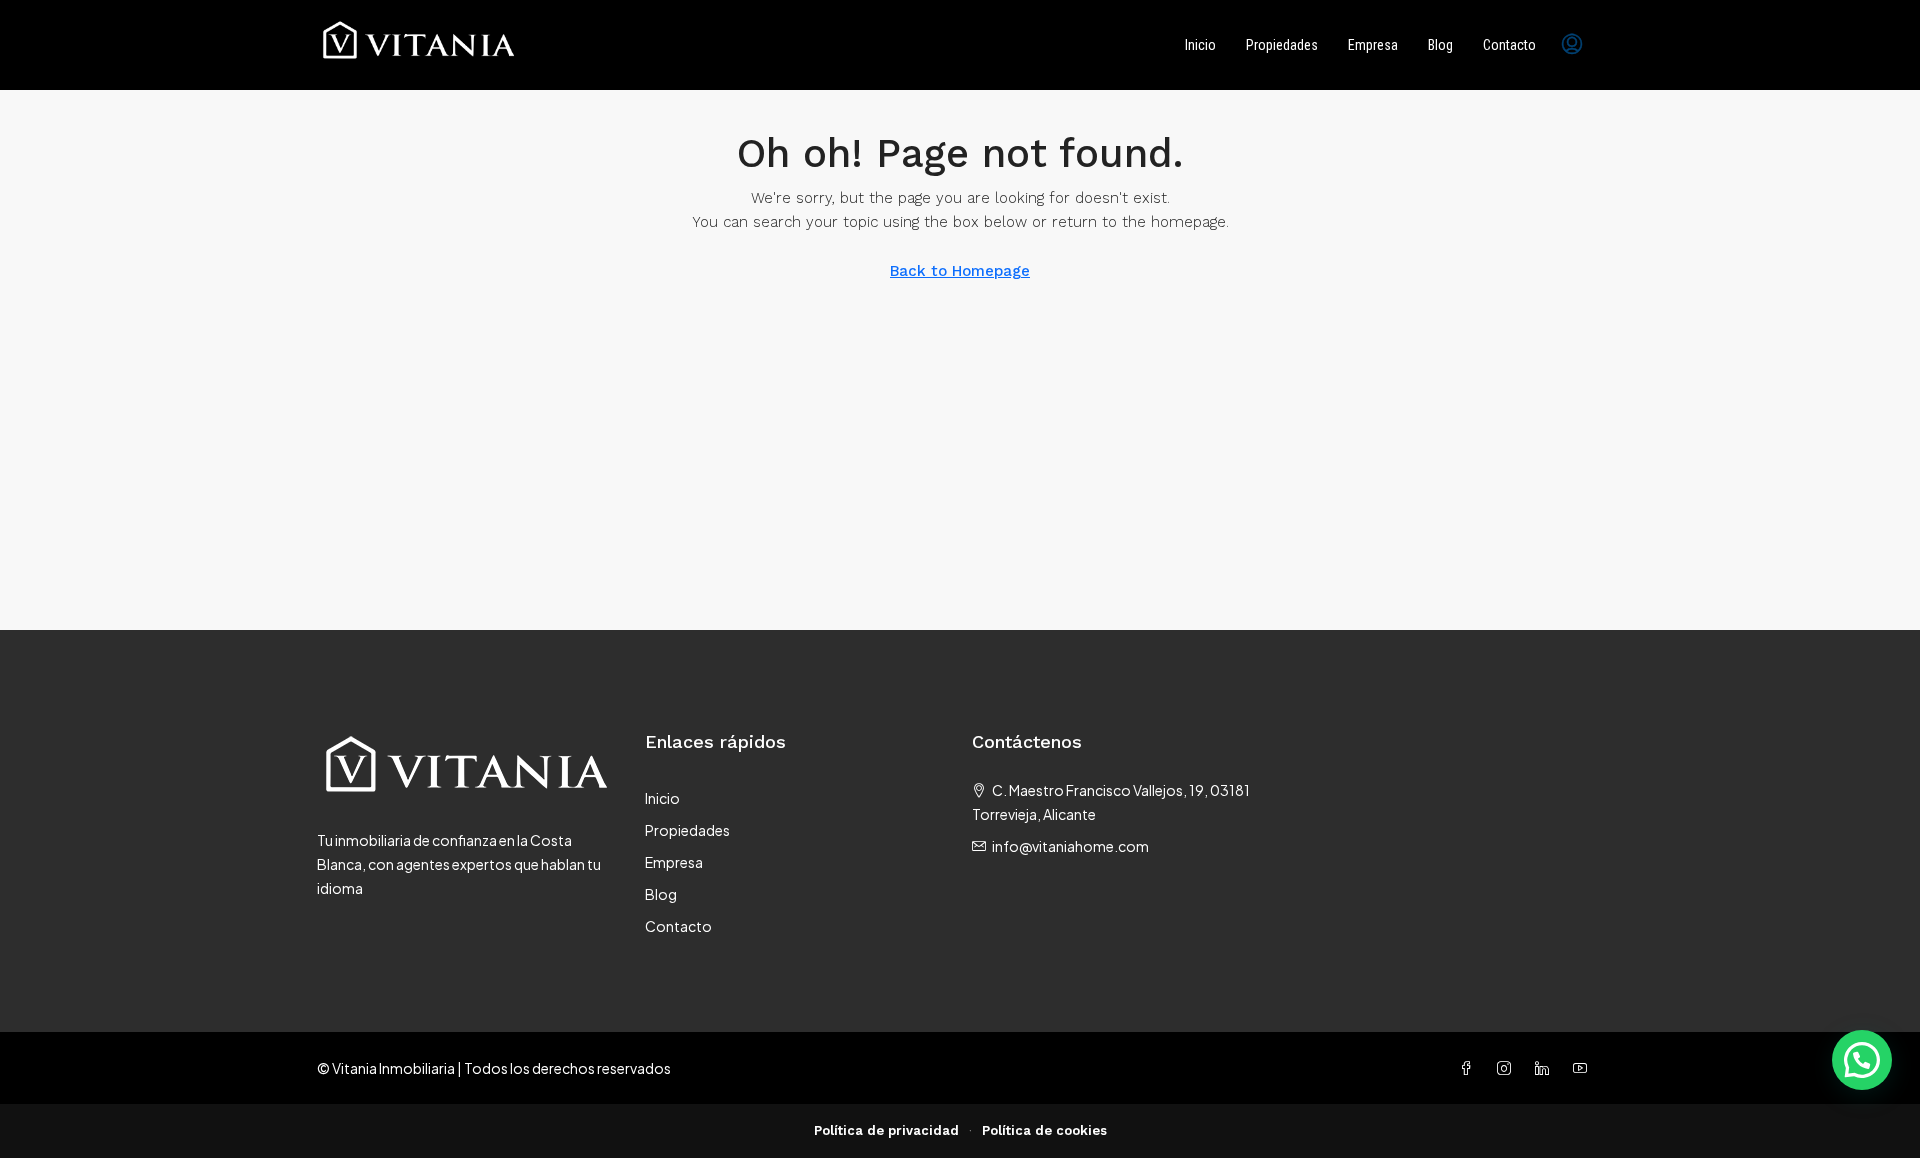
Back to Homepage (960, 271)
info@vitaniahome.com (1070, 846)
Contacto (1509, 45)
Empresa (1373, 45)
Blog (1440, 45)
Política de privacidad (886, 1130)
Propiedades (1282, 45)
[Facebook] (1470, 1068)
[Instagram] (1508, 1068)
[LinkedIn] (1546, 1068)
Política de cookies (1044, 1130)
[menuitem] (1572, 45)
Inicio (1200, 45)
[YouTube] (1584, 1068)
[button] (1862, 1060)
